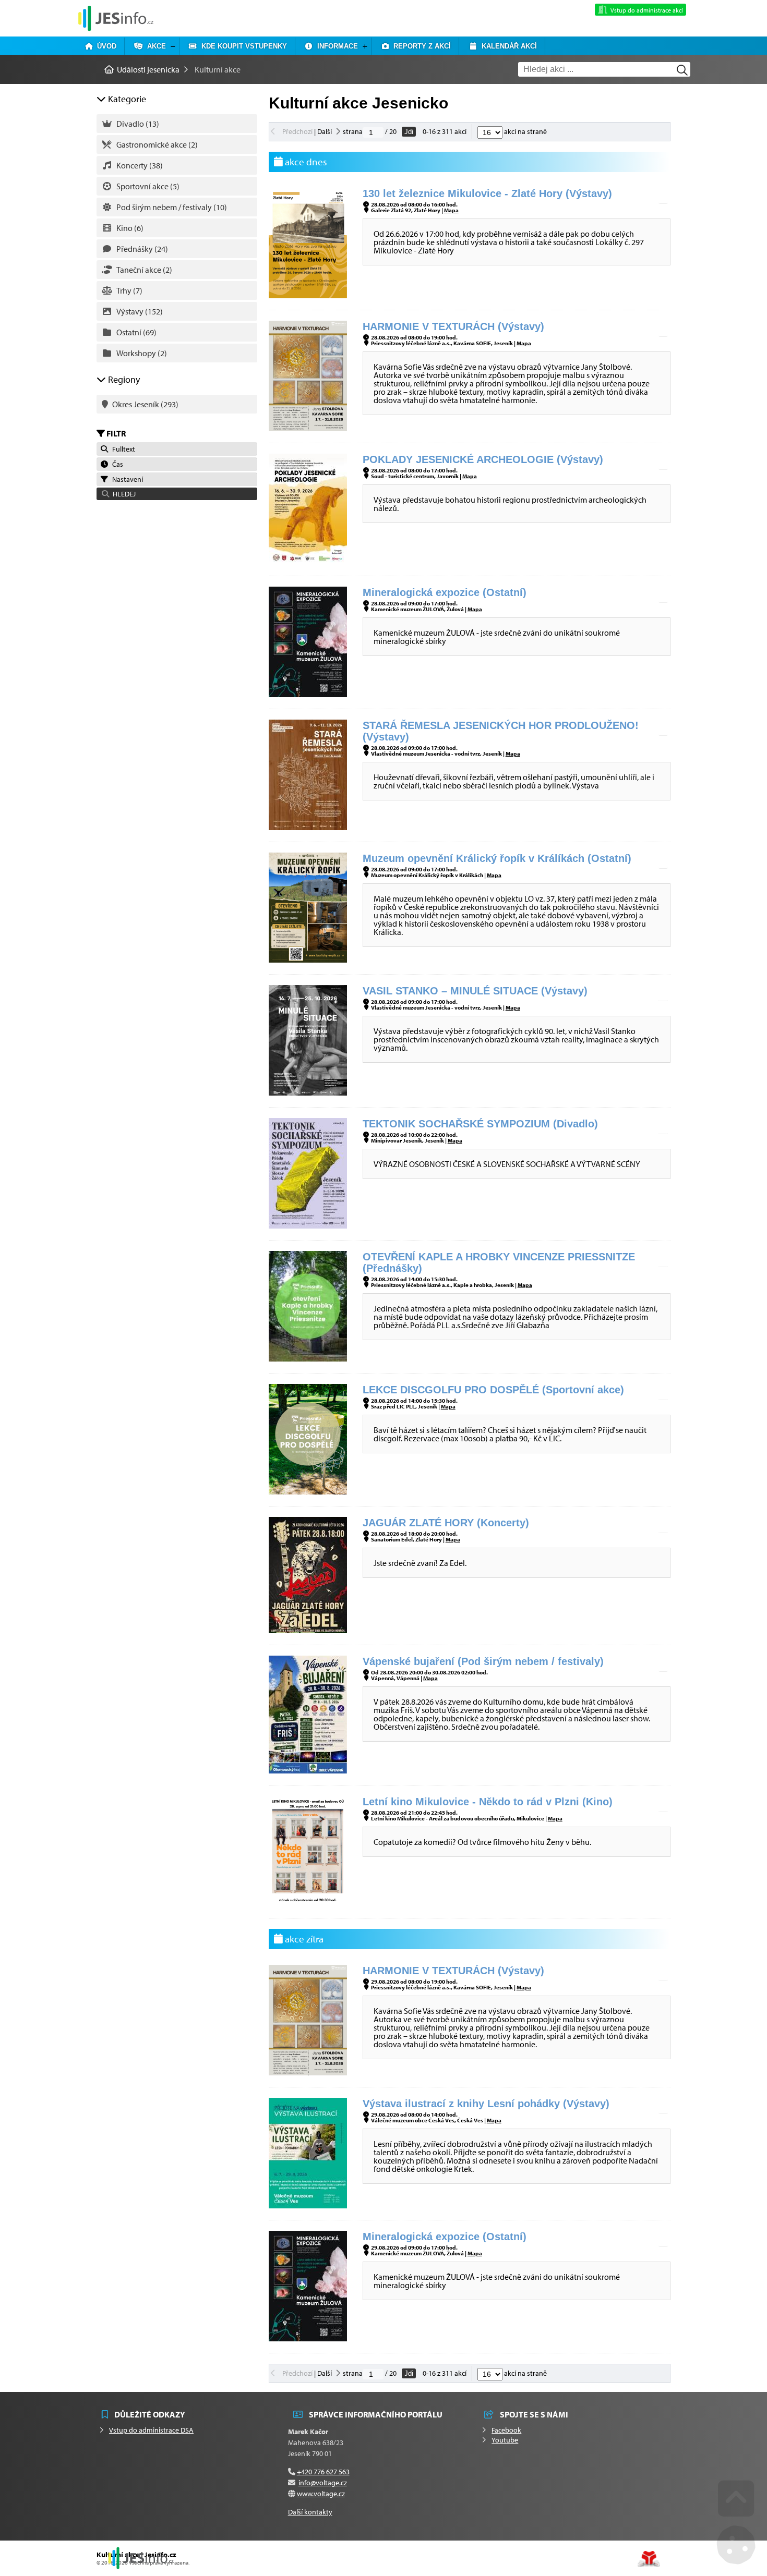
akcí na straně (525, 131)
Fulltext (122, 449)
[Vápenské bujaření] (308, 1770)
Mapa (451, 210)
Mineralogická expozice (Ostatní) (445, 592)
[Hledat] (682, 70)
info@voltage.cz (323, 2483)
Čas (116, 464)
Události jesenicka (116, 18)
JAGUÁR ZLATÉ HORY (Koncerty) (446, 1523)
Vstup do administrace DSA (151, 2430)
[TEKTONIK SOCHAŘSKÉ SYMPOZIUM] (308, 1225)
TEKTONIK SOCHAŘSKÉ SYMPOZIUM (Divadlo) (480, 1124)
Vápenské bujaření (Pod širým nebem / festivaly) (483, 1661)
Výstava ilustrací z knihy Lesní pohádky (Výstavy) (486, 2104)
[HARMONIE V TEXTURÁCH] (308, 428)
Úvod (105, 46)
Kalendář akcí (507, 46)
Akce (154, 46)
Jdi (409, 132)
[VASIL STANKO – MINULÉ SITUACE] (308, 1092)
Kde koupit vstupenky (242, 46)
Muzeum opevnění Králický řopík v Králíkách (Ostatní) (497, 858)
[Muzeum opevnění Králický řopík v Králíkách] (308, 959)
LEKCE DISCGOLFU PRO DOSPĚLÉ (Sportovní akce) (493, 1390)
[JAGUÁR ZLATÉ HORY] (308, 1630)
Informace (335, 46)
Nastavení (126, 479)
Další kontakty (310, 2512)
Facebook (506, 2430)
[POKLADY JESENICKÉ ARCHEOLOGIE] (308, 561)
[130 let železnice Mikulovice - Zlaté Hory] (308, 295)
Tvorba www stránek (649, 2559)
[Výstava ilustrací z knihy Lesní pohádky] (308, 2205)
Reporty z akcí (420, 46)
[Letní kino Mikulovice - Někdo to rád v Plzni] (308, 1903)
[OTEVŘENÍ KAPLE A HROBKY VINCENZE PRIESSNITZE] (308, 1358)
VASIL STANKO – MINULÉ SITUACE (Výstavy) (475, 991)
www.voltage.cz (321, 2494)
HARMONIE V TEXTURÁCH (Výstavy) (453, 326)
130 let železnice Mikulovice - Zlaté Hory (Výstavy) (487, 193)
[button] (177, 494)
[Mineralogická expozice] (308, 694)
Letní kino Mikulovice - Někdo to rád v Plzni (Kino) (488, 1802)
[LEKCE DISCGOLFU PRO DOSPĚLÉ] (308, 1491)
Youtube (505, 2440)
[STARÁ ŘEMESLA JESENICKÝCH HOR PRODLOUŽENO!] (308, 827)
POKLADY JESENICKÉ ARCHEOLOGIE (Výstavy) (483, 459)
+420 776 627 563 (323, 2472)
